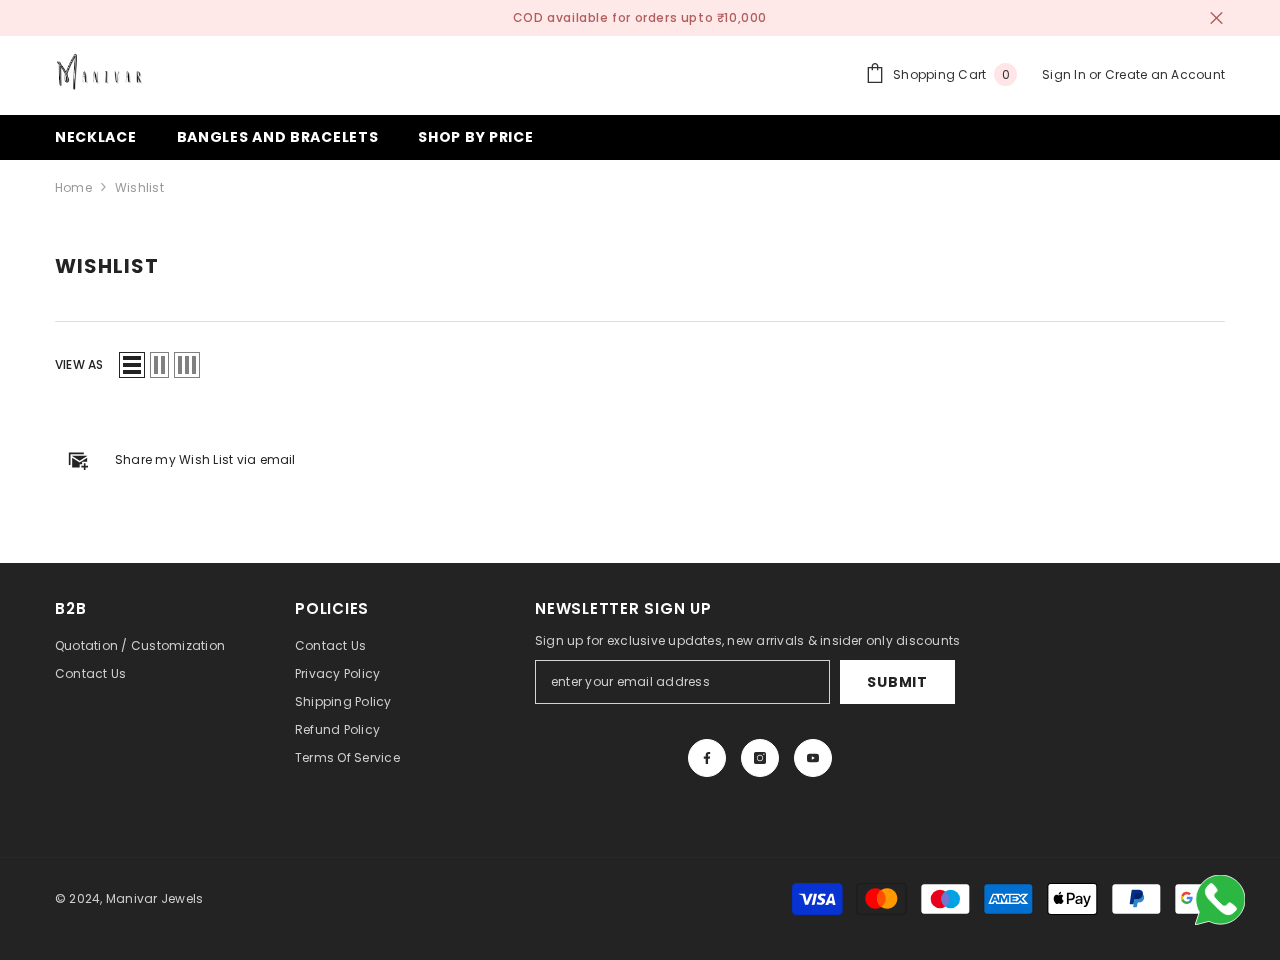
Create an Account (1165, 74)
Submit (897, 682)
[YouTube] (813, 758)
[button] (132, 365)
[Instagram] (760, 758)
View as (79, 364)
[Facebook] (707, 758)
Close (1216, 18)
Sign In (1065, 74)
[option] (640, 18)
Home (73, 187)
